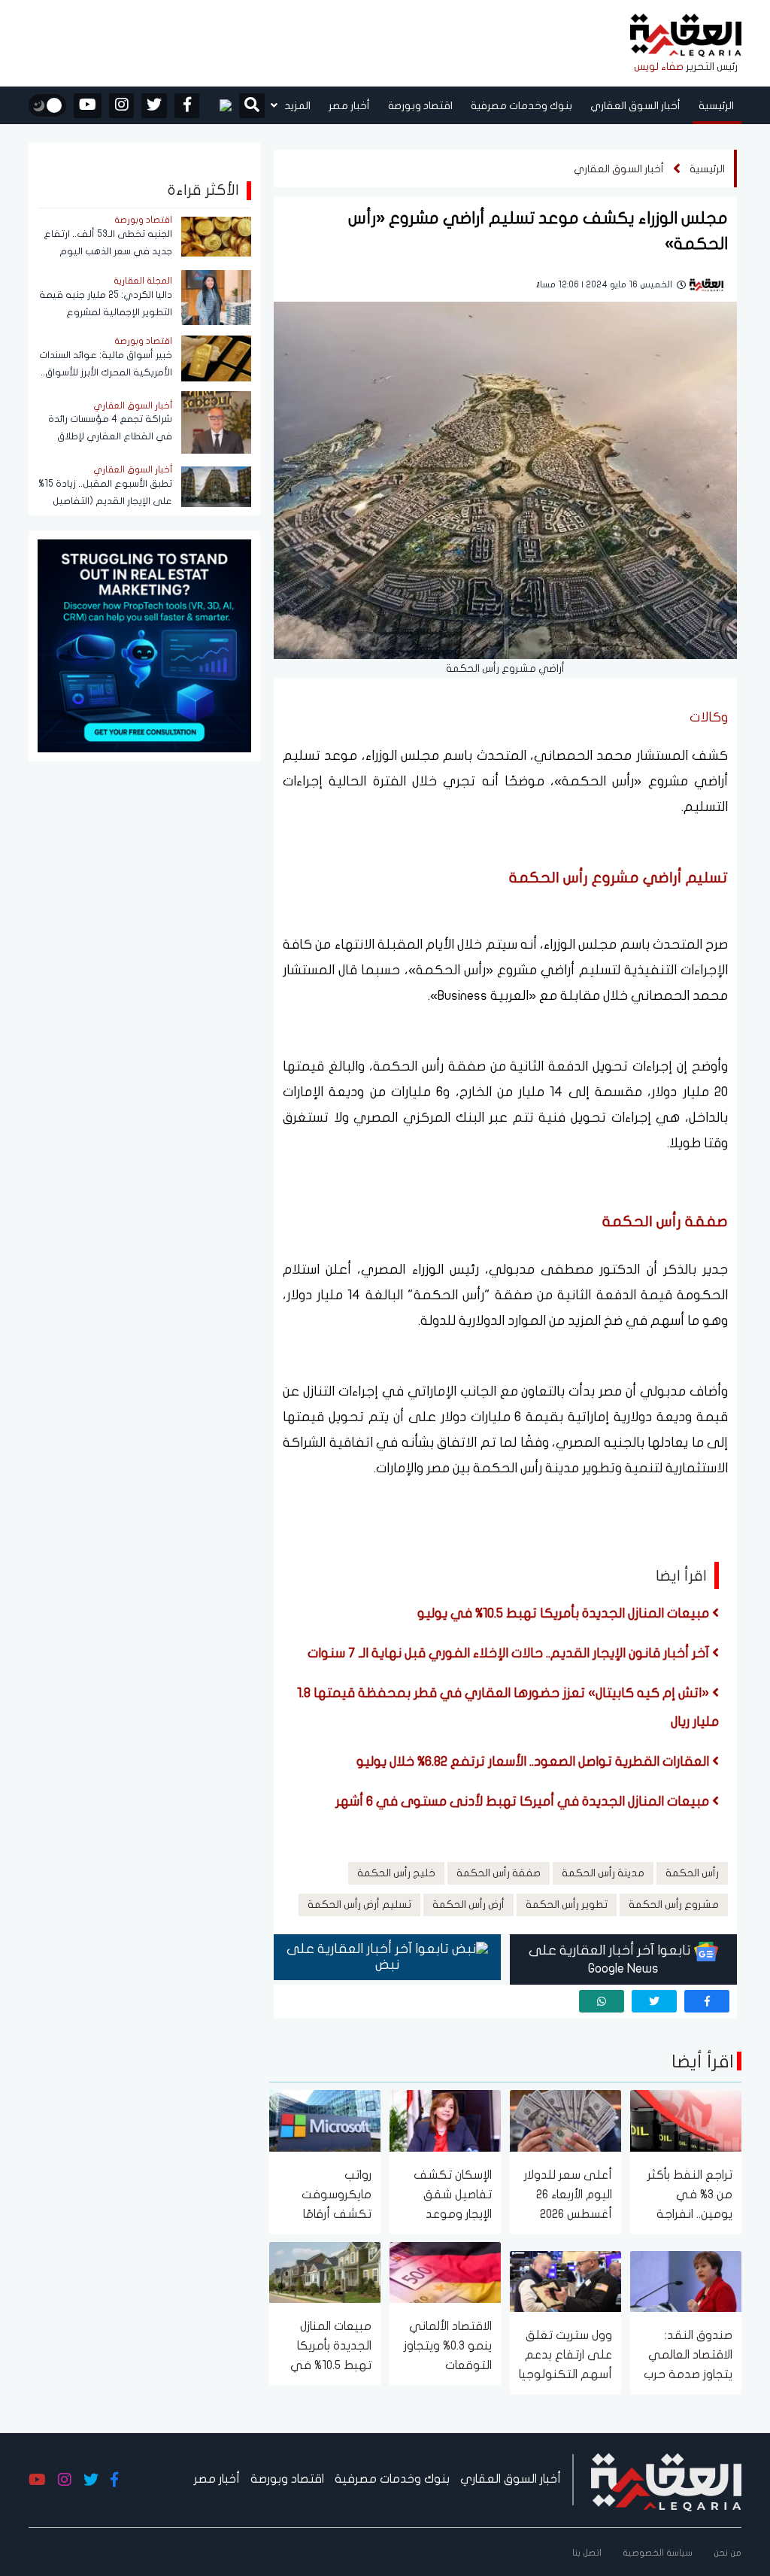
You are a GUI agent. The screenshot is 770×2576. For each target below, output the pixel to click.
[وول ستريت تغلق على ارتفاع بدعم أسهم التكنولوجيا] (565, 2280)
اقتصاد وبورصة (420, 106)
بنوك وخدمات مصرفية (521, 106)
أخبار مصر (349, 106)
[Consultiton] (144, 644)
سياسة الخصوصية (658, 2553)
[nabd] (219, 105)
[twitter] (154, 106)
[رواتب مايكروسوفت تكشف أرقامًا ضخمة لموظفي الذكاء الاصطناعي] (325, 2120)
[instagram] (121, 106)
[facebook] (187, 106)
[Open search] (252, 107)
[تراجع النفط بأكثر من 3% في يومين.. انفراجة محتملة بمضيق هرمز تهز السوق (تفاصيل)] (686, 2120)
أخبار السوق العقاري (635, 106)
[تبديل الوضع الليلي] (47, 105)
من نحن (728, 2553)
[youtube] (88, 106)
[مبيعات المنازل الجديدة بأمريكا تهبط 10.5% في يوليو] (325, 2271)
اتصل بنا (587, 2553)
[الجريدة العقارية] (686, 36)
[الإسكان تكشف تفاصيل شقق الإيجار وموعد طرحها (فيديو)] (445, 2120)
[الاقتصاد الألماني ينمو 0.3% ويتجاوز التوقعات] (445, 2271)
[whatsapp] (602, 2001)
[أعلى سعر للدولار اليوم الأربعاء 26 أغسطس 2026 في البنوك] (565, 2120)
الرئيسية (716, 106)
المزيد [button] (296, 106)
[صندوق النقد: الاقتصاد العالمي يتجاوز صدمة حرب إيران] (686, 2280)
